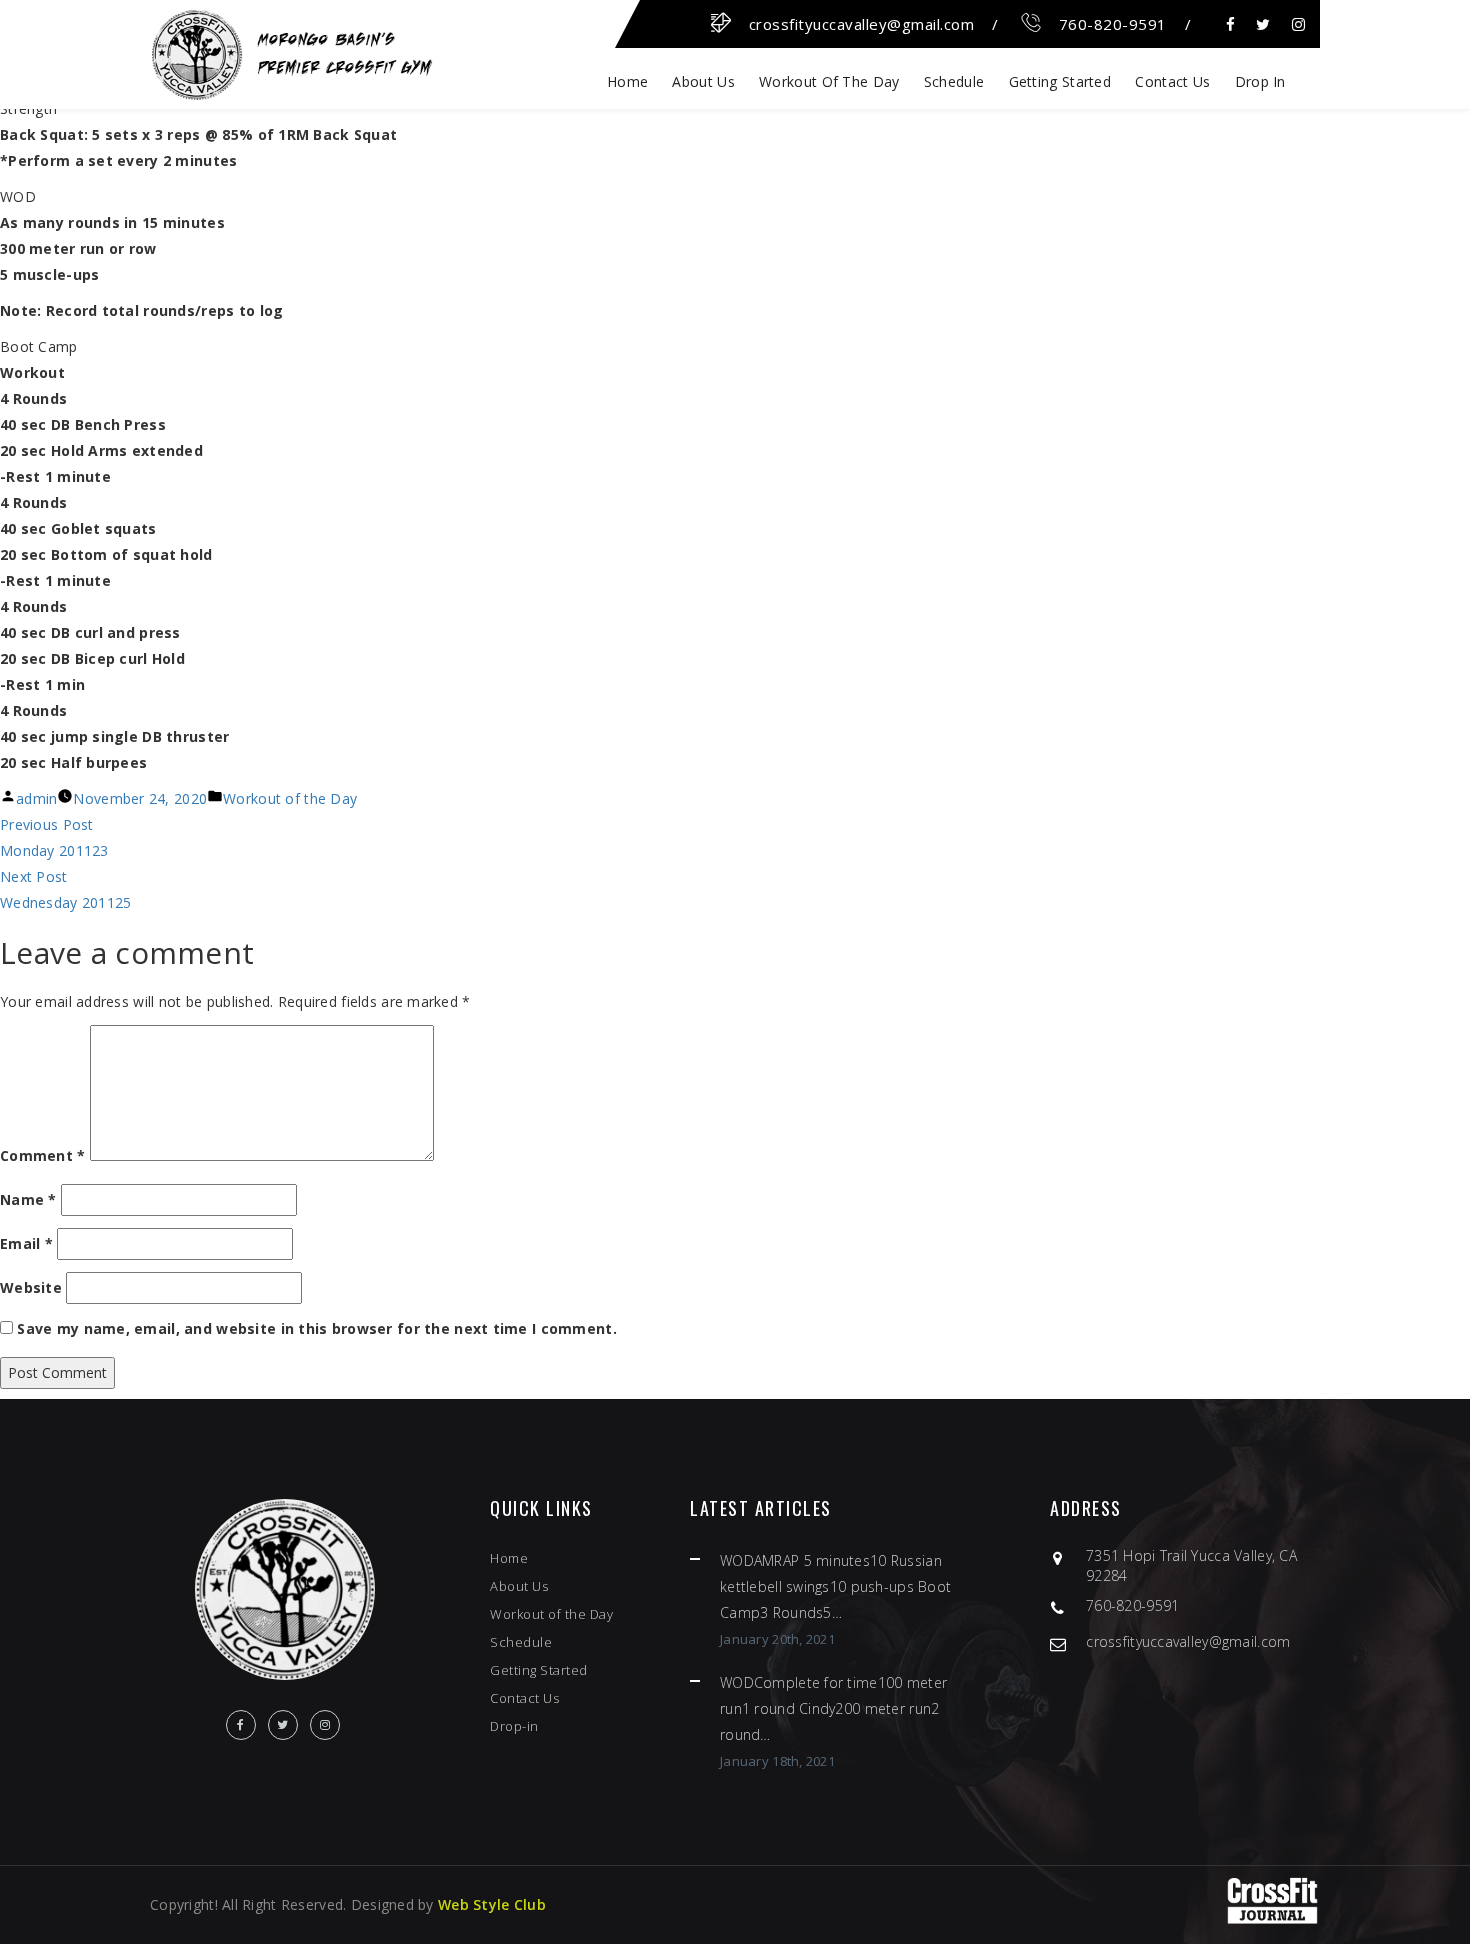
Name (28, 1199)
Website (31, 1287)
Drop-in (514, 1726)
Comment (43, 1155)
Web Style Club (492, 1904)
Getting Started (1060, 81)
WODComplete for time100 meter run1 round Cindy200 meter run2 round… (833, 1708)
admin (36, 798)
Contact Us (1172, 81)
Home (627, 81)
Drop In (1260, 81)
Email (26, 1243)
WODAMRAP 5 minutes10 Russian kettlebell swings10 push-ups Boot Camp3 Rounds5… (835, 1586)
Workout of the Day (829, 81)
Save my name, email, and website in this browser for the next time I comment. (317, 1328)
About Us (703, 81)
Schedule (954, 81)
